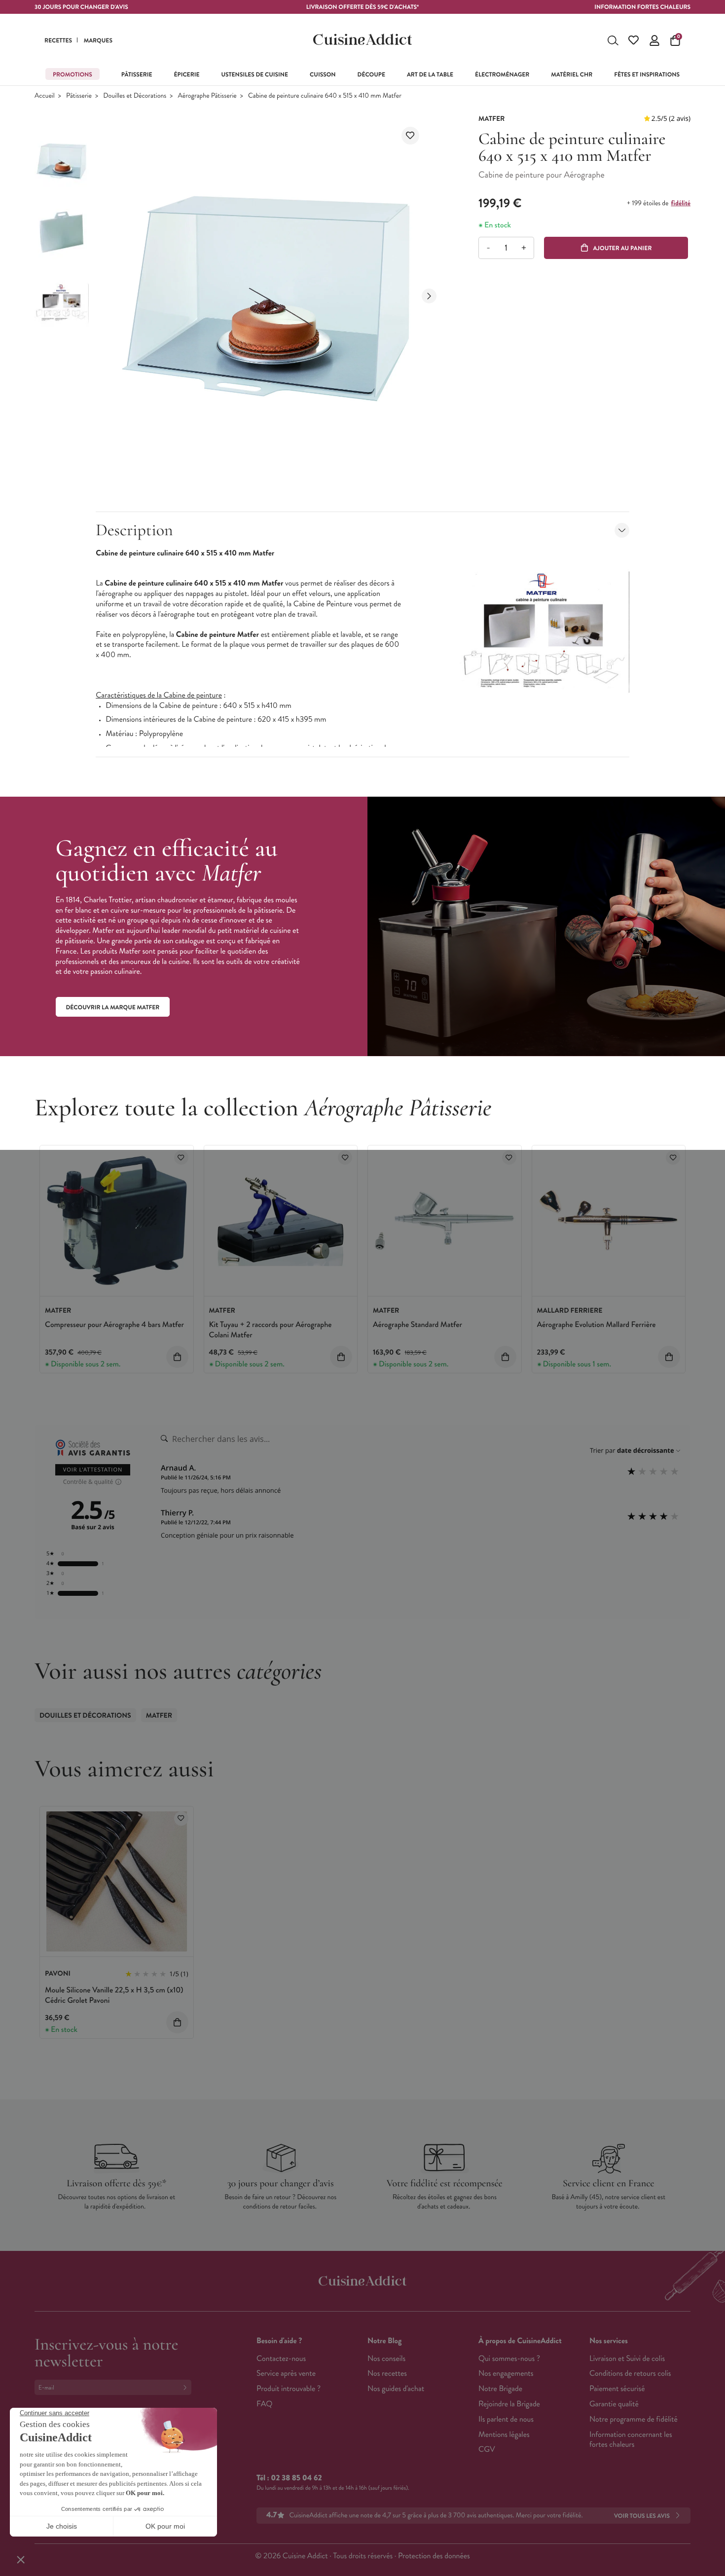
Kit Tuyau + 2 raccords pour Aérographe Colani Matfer (271, 1330)
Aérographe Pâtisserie (207, 96)
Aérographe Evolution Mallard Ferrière (597, 1325)
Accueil (45, 96)
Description (134, 530)
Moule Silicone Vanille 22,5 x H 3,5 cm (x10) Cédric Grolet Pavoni (114, 1995)
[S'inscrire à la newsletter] (187, 2387)
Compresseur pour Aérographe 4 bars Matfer (114, 1325)
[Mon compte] (654, 40)
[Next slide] (429, 296)
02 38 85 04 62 (296, 2478)
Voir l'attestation (93, 1470)
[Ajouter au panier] (177, 1357)
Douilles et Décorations (135, 96)
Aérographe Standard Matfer (417, 1325)
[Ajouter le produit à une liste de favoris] (410, 136)
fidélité (681, 203)
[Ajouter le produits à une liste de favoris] (181, 1158)
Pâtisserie (79, 96)
